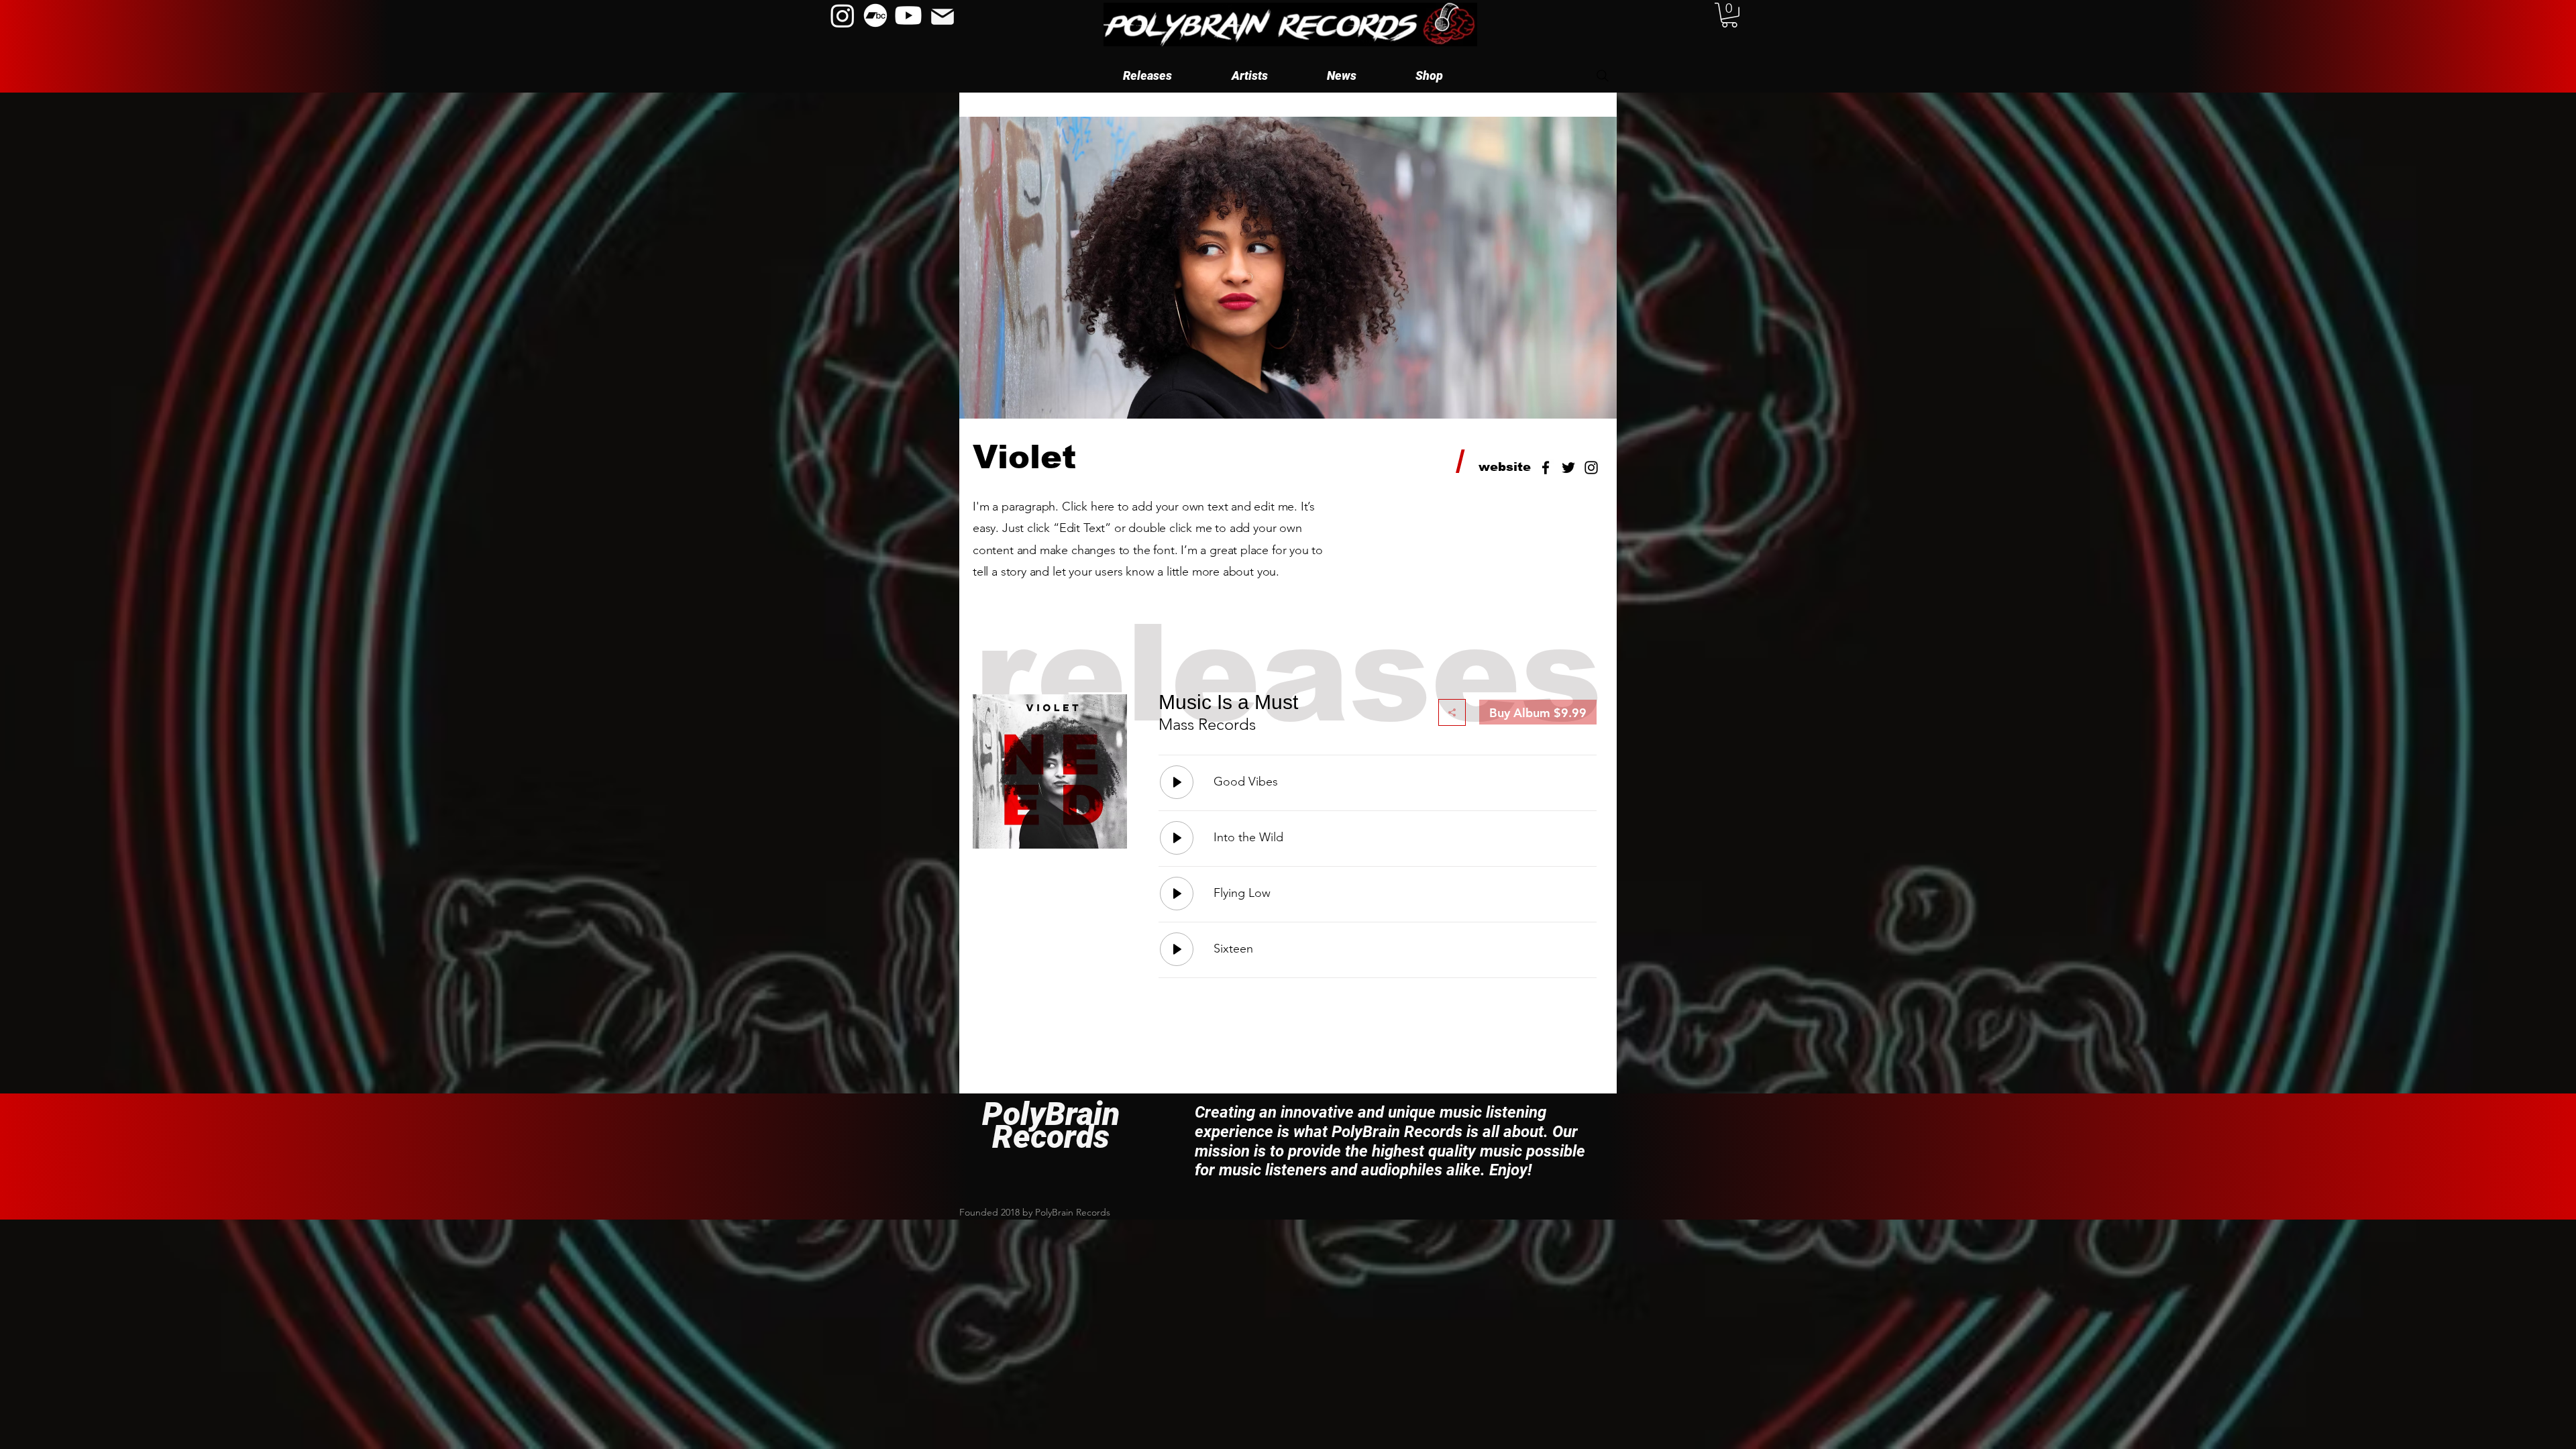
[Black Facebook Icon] (1546, 468)
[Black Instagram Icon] (1591, 468)
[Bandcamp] (875, 15)
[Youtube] (908, 15)
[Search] (1603, 76)
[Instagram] (843, 15)
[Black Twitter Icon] (1568, 468)
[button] (1249, 75)
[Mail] (942, 17)
